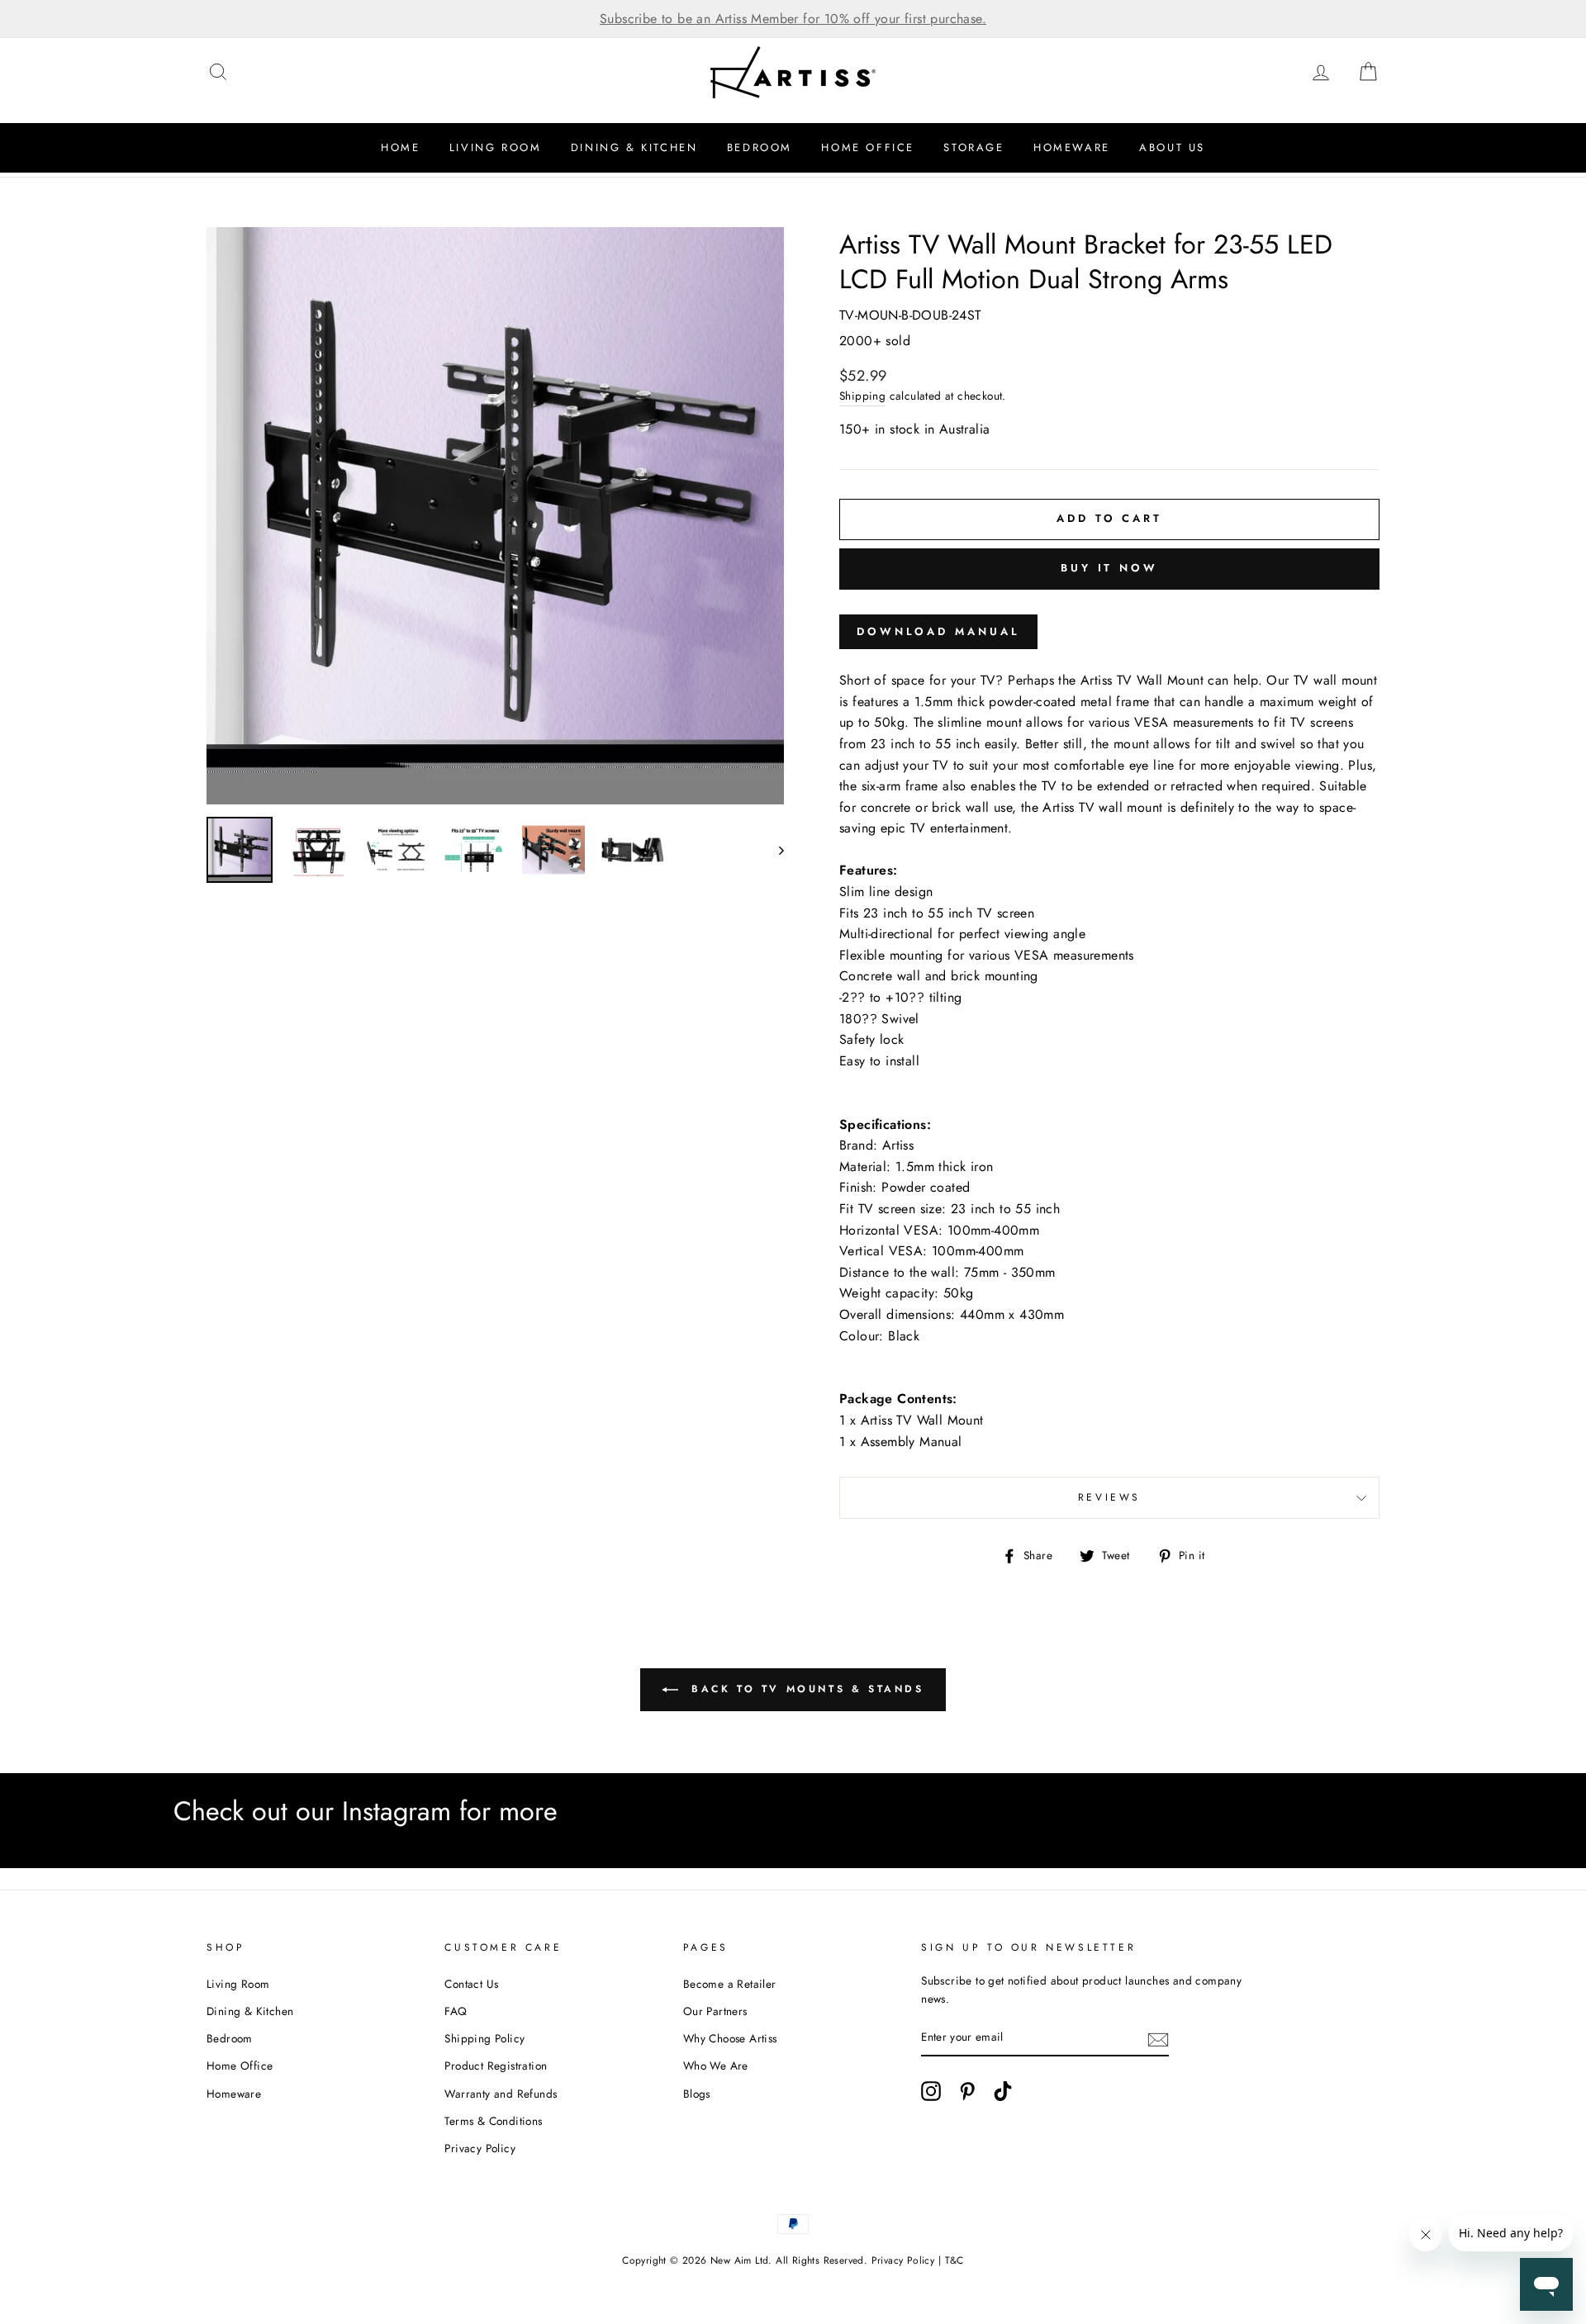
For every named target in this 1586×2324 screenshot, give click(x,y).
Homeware (1072, 147)
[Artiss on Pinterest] (967, 2091)
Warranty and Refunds (501, 2094)
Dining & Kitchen (634, 147)
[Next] (774, 850)
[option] (793, 19)
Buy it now (1109, 568)
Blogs (697, 2094)
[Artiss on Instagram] (931, 2091)
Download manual (938, 631)
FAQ (456, 2011)
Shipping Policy (484, 2038)
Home (400, 147)
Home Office (868, 147)
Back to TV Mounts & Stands (804, 1689)
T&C (954, 2260)
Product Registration (496, 2066)
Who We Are (716, 2066)
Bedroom (760, 147)
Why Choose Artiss (730, 2038)
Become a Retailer (730, 1984)
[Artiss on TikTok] (1003, 2091)
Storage (973, 147)
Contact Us (471, 1984)
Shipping (862, 396)
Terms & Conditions (493, 2121)
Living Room (496, 147)
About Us (1172, 147)
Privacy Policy (480, 2148)
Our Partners (715, 2011)
